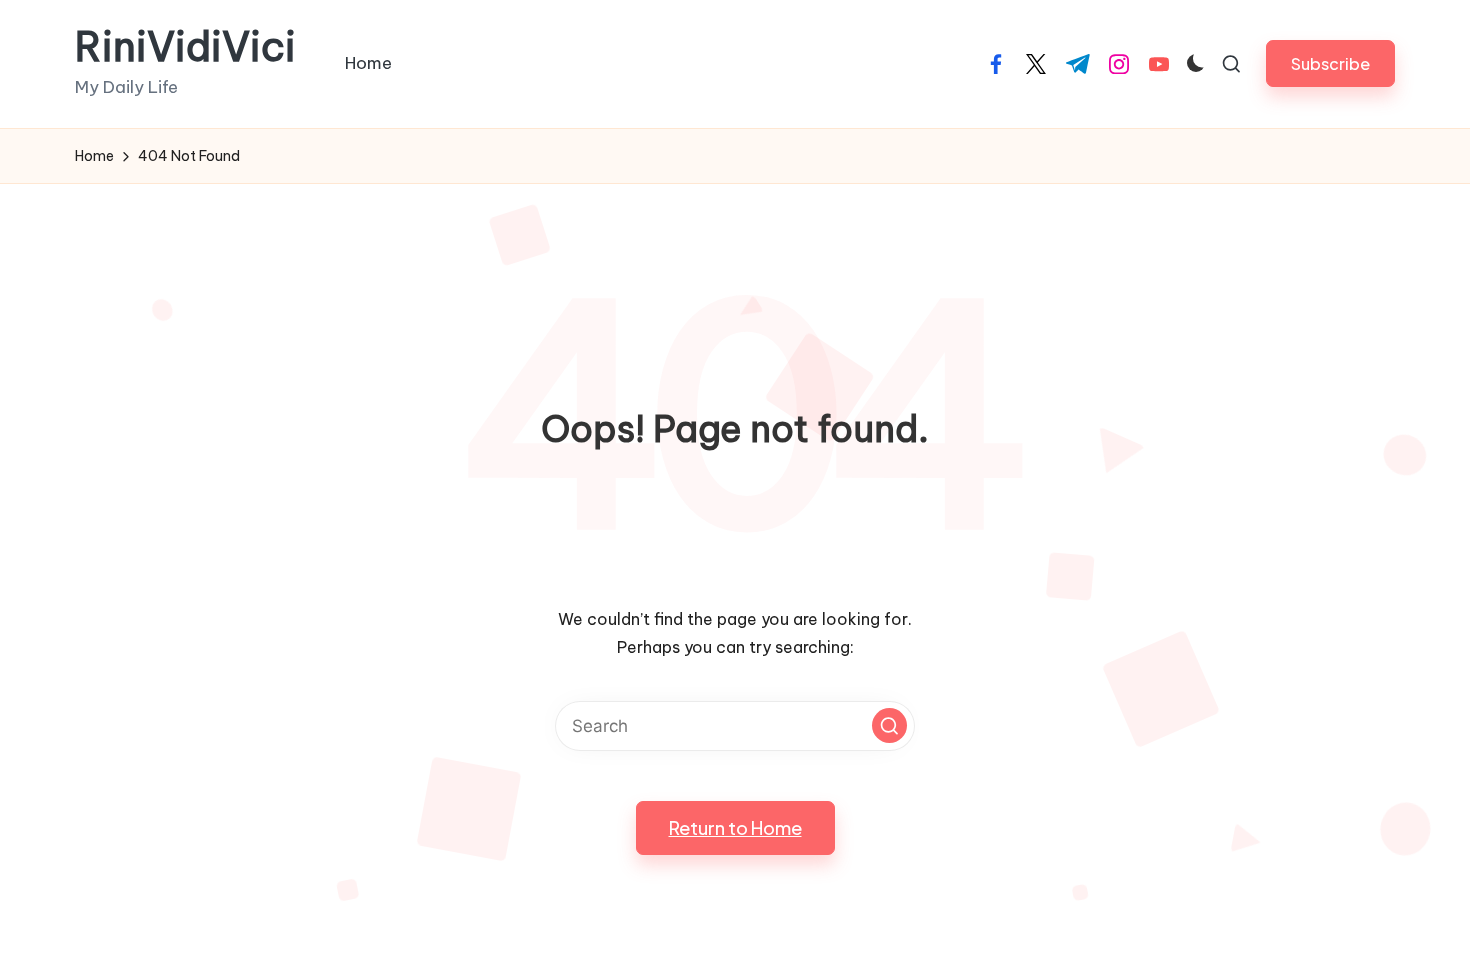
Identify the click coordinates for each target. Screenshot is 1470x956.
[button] (1330, 63)
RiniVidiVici (185, 47)
